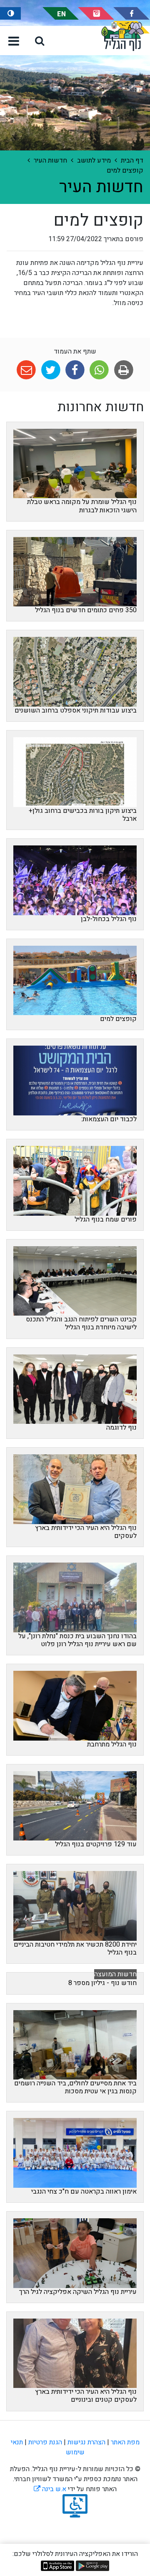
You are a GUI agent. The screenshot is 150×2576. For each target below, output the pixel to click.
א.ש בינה (50, 2489)
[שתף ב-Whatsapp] (99, 370)
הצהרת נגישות (86, 2442)
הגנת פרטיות (45, 2442)
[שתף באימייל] (26, 370)
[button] (40, 41)
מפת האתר (125, 2442)
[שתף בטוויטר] (51, 370)
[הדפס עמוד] (124, 370)
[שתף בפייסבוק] (75, 370)
